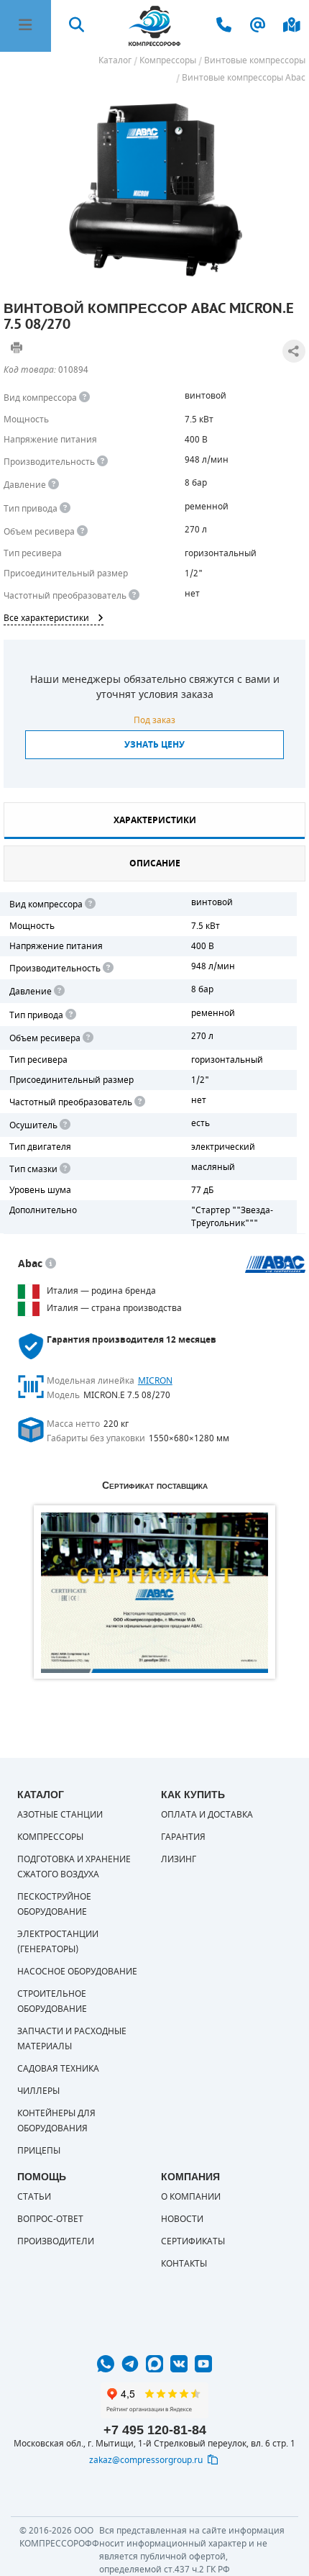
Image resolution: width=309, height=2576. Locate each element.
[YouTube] (203, 2364)
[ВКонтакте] (179, 2364)
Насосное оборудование (77, 1972)
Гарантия (183, 1837)
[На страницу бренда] (276, 1264)
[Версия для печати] (17, 348)
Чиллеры (38, 2091)
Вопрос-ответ (50, 2219)
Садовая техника (58, 2069)
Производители (56, 2241)
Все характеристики (46, 618)
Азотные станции (60, 1815)
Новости (182, 2219)
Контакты (184, 2264)
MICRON (155, 1381)
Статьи (34, 2197)
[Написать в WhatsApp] (106, 2364)
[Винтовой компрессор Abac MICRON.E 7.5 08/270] (154, 189)
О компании (191, 2197)
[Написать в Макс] (154, 2364)
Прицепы (39, 2151)
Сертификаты (193, 2241)
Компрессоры (50, 1837)
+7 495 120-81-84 (155, 2430)
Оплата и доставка (207, 1815)
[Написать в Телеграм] (130, 2364)
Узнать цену (154, 745)
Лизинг (179, 1859)
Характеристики (155, 820)
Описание (155, 863)
